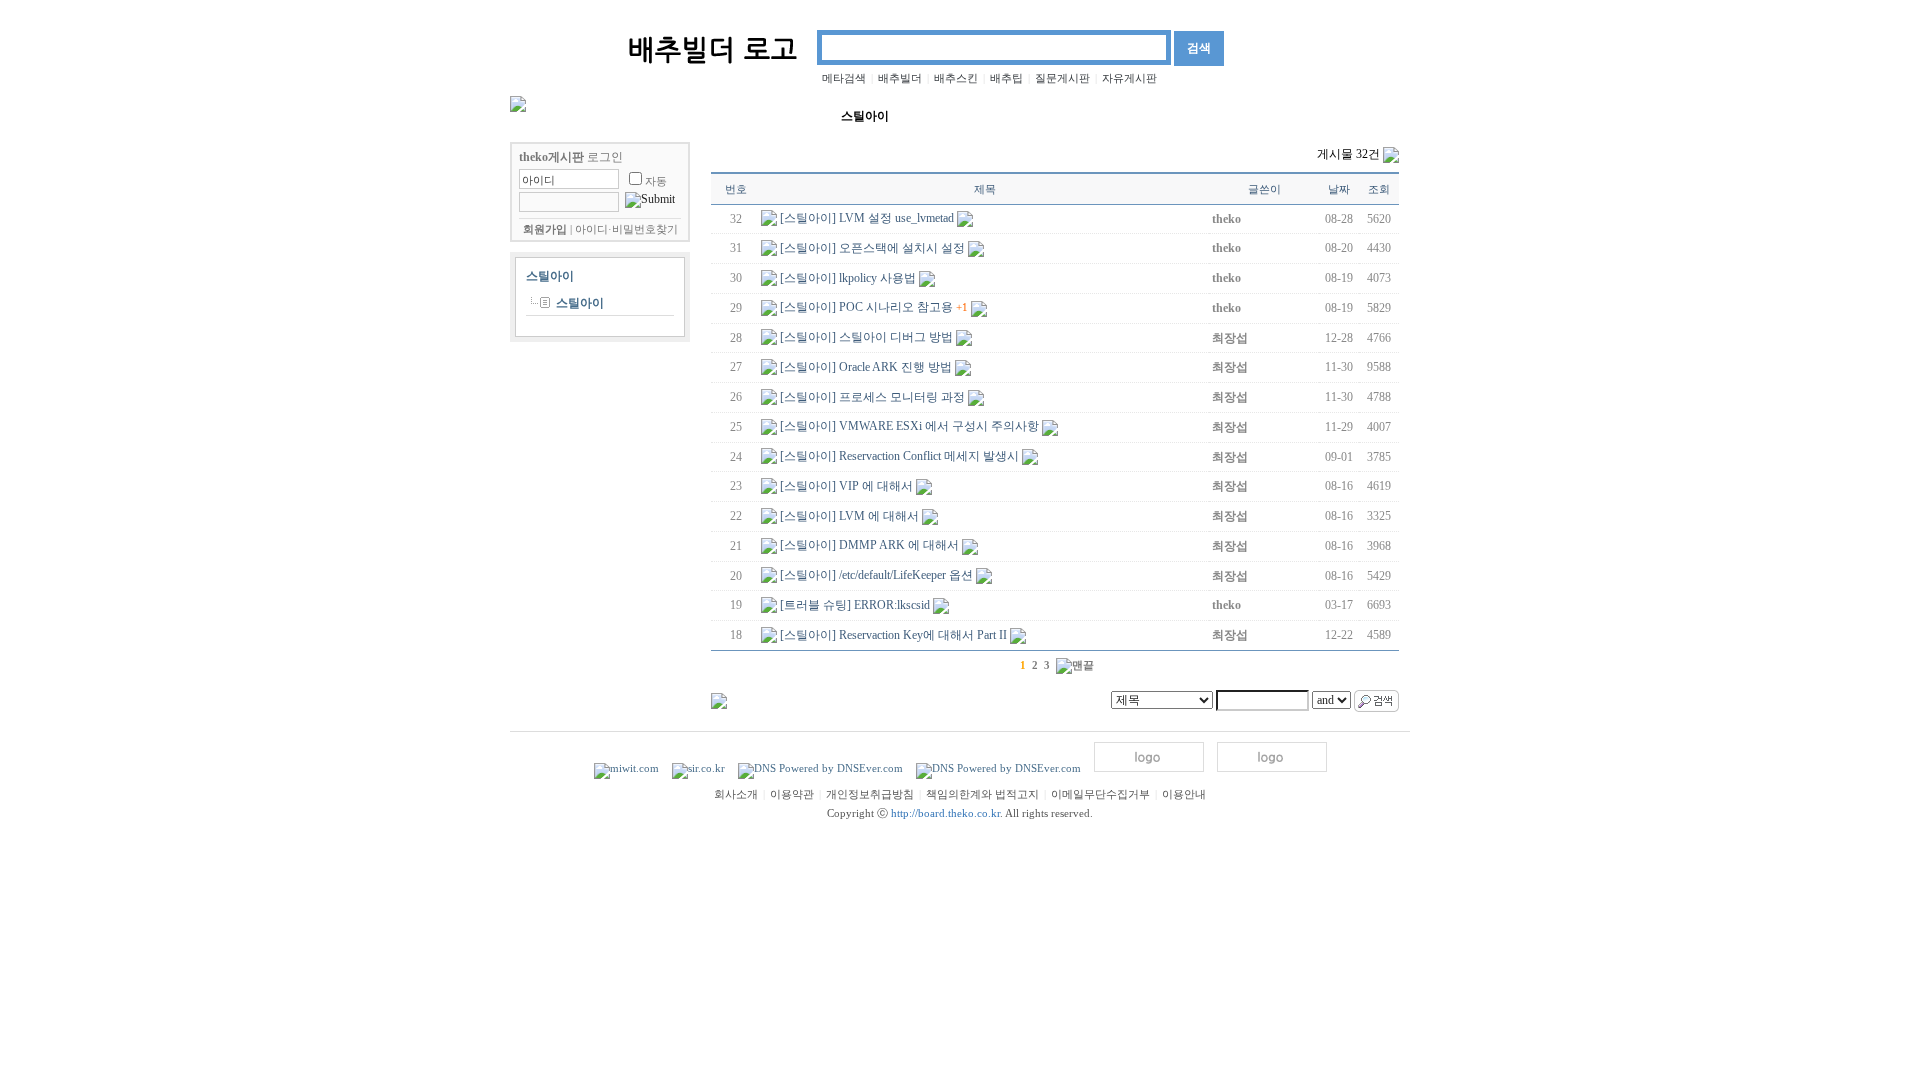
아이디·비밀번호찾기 (626, 229)
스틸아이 (865, 116)
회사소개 (736, 794)
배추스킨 (956, 78)
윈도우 (1240, 116)
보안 (545, 116)
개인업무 (1378, 116)
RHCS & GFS (1029, 115)
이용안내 (1184, 794)
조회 (1379, 189)
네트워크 (605, 116)
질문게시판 (1062, 78)
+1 (962, 307)
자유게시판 (1129, 78)
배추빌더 (900, 78)
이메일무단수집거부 (1100, 794)
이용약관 (792, 794)
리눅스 (1180, 116)
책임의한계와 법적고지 (982, 794)
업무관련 (1306, 116)
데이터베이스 (689, 116)
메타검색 (844, 78)
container (945, 115)
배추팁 (1006, 78)
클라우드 (1114, 116)
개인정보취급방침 (870, 794)
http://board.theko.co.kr (945, 813)
